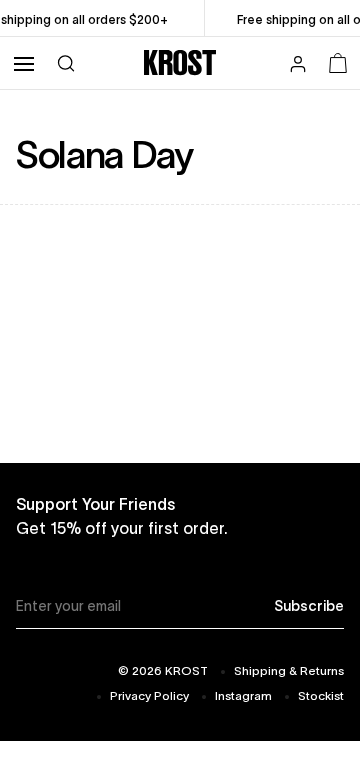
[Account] (298, 66)
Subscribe (309, 606)
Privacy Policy (149, 695)
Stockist (321, 695)
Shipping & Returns (289, 670)
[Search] (66, 62)
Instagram (243, 695)
